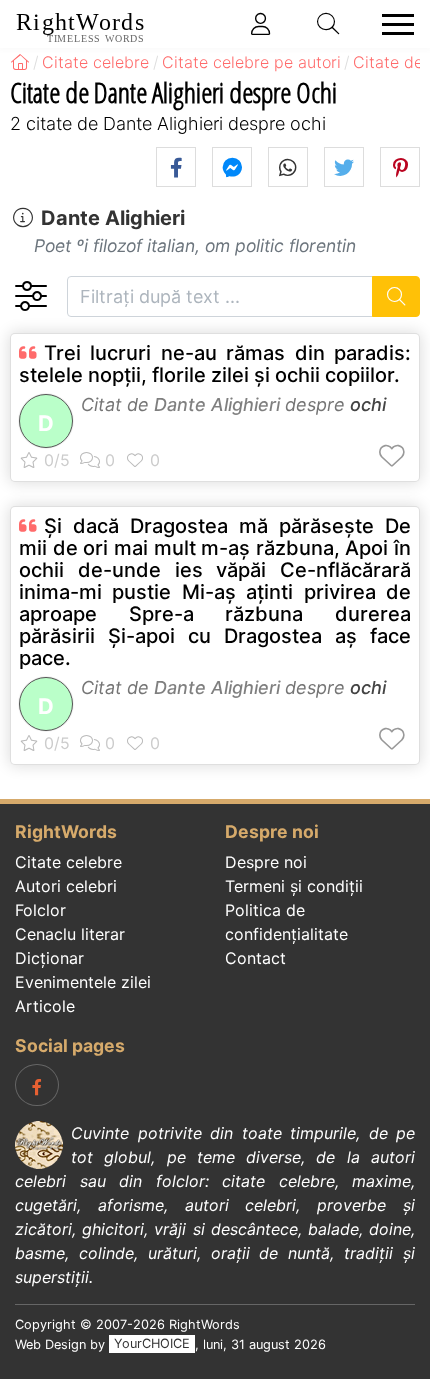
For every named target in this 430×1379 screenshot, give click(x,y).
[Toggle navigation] (392, 24)
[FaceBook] (37, 1085)
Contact (255, 958)
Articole (45, 1006)
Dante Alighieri (113, 218)
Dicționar (49, 958)
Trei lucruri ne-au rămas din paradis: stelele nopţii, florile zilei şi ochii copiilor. (215, 364)
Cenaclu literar (70, 934)
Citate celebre (68, 862)
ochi (368, 404)
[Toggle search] (329, 24)
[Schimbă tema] (30, 296)
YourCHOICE (152, 1344)
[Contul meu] (261, 24)
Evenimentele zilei (83, 982)
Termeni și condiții (294, 886)
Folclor (40, 910)
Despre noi (266, 862)
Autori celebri (66, 886)
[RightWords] (20, 62)
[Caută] (396, 296)
